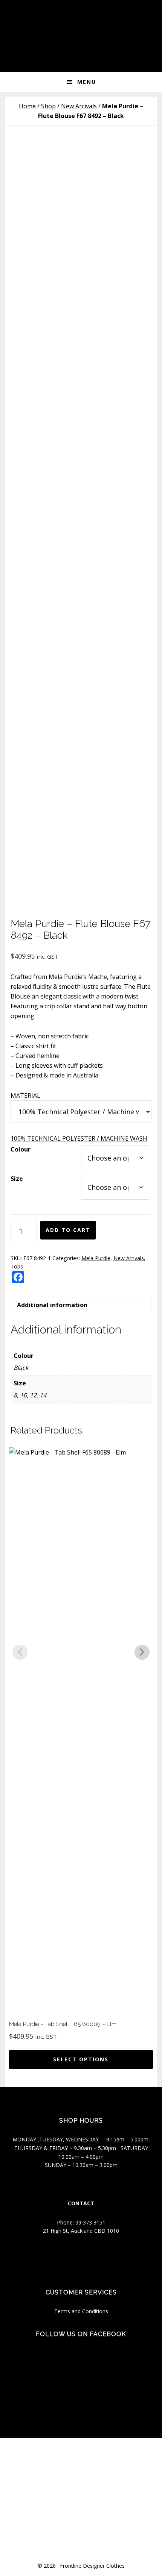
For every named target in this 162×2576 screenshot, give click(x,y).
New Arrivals (79, 106)
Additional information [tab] (52, 1305)
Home (27, 106)
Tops (17, 1266)
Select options (81, 2059)
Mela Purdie (96, 1258)
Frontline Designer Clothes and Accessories (81, 23)
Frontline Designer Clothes (92, 2566)
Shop (48, 106)
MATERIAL (25, 1096)
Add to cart (68, 1230)
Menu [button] (87, 82)
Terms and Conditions (81, 2311)
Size (17, 1179)
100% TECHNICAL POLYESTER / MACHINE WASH (79, 1138)
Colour (21, 1149)
